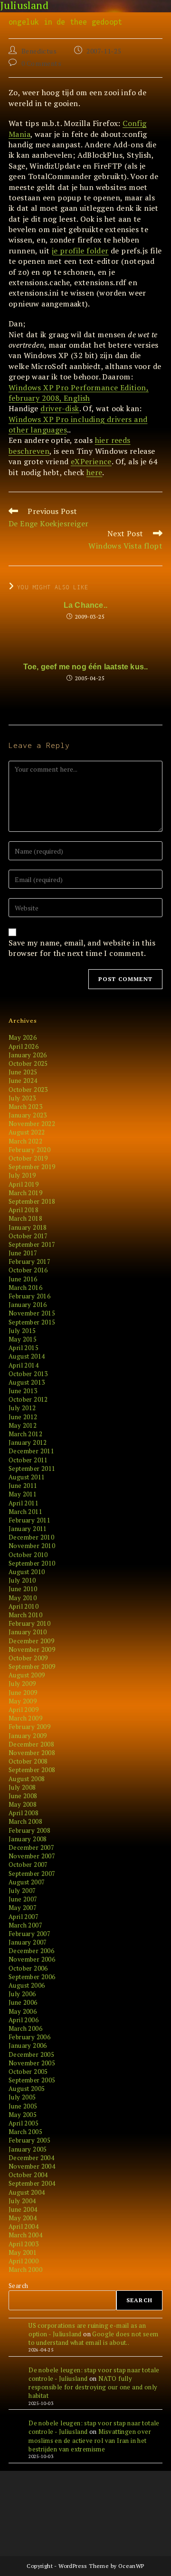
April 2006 (24, 2020)
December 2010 (31, 1537)
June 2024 (23, 1081)
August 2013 (27, 1382)
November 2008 (32, 1753)
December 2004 (31, 2158)
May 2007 (23, 1908)
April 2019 (24, 1184)
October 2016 (28, 1270)
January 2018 (28, 1227)
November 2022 (32, 1124)
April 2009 (24, 1710)
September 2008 (32, 1770)
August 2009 (27, 1675)
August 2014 (27, 1356)
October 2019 (28, 1158)
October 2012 (28, 1399)
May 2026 (23, 1037)
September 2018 (32, 1201)
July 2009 (22, 1684)
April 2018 (24, 1210)
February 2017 (29, 1261)
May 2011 (23, 1494)
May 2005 (23, 2115)
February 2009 (29, 1727)
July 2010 (22, 1580)
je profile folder (80, 251)
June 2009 (23, 1693)
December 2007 (31, 1847)
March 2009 (25, 1718)
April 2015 (24, 1348)
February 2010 (29, 1623)
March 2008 (25, 1821)
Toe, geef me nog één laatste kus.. (86, 667)
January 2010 (28, 1632)
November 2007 (32, 1856)
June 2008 (23, 1796)
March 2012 (25, 1434)
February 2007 (29, 1934)
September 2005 (32, 2080)
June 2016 (23, 1279)
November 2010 (32, 1546)
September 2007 (32, 1873)
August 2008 (27, 1779)
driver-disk (60, 408)
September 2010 (32, 1563)
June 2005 (23, 2106)
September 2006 (32, 1977)
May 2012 (23, 1425)
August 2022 (27, 1132)
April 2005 (24, 2123)
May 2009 (23, 1701)
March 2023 (25, 1107)
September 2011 (32, 1468)
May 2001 (23, 2252)
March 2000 (25, 2270)
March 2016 (25, 1288)
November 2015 (32, 1313)
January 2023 (28, 1115)
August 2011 (27, 1477)
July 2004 (22, 2201)
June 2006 (23, 2002)
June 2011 (23, 1486)
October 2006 (28, 1968)
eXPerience (91, 461)
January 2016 (28, 1305)
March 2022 (25, 1141)
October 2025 (28, 1063)
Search (18, 2286)
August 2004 (27, 2192)
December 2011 (31, 1451)
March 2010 (25, 1615)
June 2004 (23, 2209)
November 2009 (32, 1649)
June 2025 (23, 1072)
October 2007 (28, 1864)
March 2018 (25, 1218)
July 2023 (22, 1098)
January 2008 (28, 1839)
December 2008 (31, 1744)
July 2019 (22, 1175)
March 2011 (25, 1512)
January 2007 (28, 1942)
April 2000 (24, 2261)
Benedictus (39, 51)
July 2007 (22, 1891)
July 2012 (22, 1408)
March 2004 (25, 2235)
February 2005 (29, 2140)
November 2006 (32, 1959)
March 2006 (25, 2028)
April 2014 (24, 1365)
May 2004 (23, 2218)
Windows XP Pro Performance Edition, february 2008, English (79, 393)
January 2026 (28, 1055)
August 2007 (27, 1882)
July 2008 (22, 1787)
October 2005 (28, 2072)
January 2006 (28, 2045)
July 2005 (22, 2097)
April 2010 (24, 1606)
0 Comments (42, 63)
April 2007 (24, 1917)
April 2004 (24, 2226)
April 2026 (24, 1046)
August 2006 (27, 1985)
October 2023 (28, 1090)
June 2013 (23, 1391)
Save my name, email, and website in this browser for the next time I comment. (82, 948)
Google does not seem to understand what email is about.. (93, 2338)
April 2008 (24, 1813)
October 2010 (28, 1555)
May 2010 (23, 1598)
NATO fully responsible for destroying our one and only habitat (93, 2387)
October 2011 (28, 1460)
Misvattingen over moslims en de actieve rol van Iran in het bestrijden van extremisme (90, 2440)
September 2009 (32, 1666)
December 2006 (31, 1951)
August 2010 (27, 1572)
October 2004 (28, 2175)
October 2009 (28, 1658)
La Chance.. (85, 605)
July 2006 (22, 1994)
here (95, 472)
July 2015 (22, 1331)
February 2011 (29, 1520)
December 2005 (31, 2054)
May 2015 (23, 1339)
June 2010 (23, 1589)
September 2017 (32, 1244)
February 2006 (29, 2037)
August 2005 (27, 2089)
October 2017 (28, 1236)
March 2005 (25, 2132)
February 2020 (29, 1150)
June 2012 (23, 1417)
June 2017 (23, 1253)
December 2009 (31, 1641)
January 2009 (28, 1736)
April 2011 (24, 1503)
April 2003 (24, 2244)
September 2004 (32, 2183)
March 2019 (25, 1193)
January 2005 (28, 2149)
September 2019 (32, 1167)
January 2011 (28, 1529)
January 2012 (28, 1442)
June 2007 (23, 1899)
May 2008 (23, 1804)
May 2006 (23, 2011)
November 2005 (32, 2063)
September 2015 (32, 1322)
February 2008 (29, 1830)
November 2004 (32, 2166)
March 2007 (25, 1925)
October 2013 (28, 1374)
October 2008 (28, 1761)
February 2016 (29, 1296)
